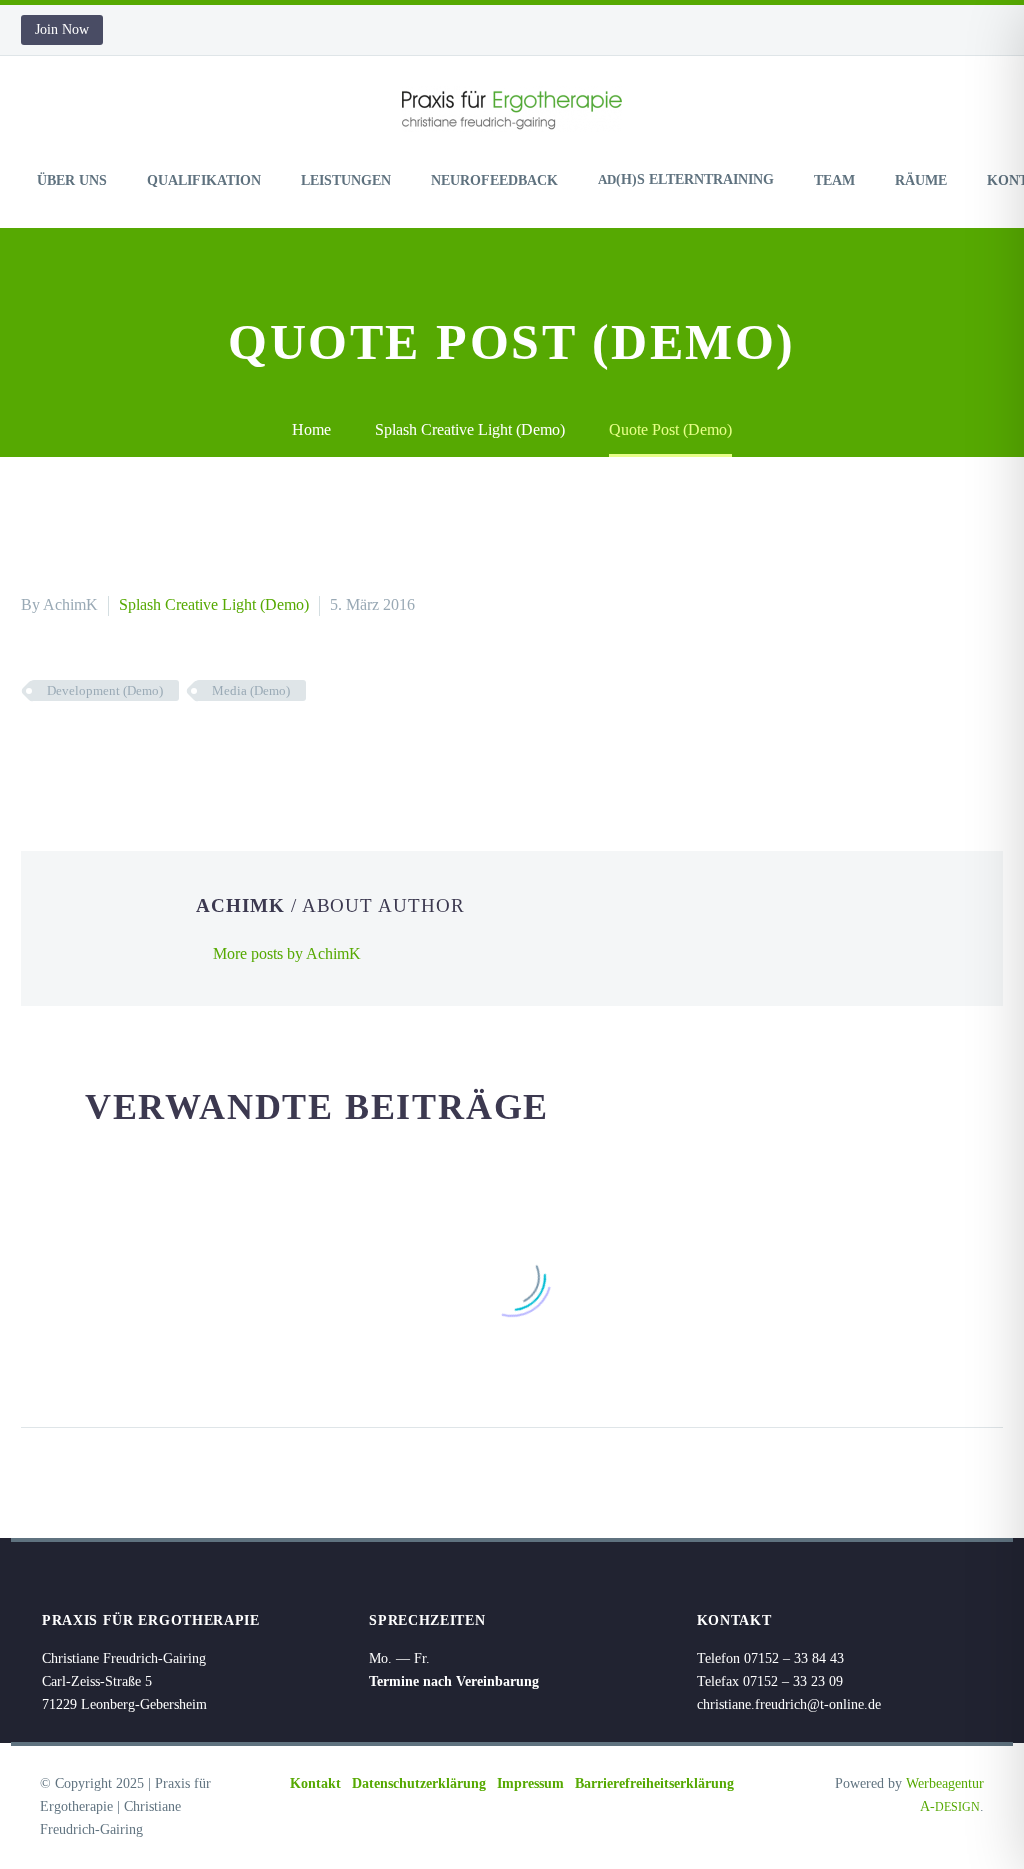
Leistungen (346, 180)
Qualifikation (204, 180)
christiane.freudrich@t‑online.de (789, 1704)
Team (834, 180)
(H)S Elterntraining (686, 179)
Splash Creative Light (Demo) (214, 604)
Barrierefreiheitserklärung (654, 1783)
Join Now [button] (62, 29)
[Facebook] (34, 749)
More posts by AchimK (287, 953)
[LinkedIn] (154, 749)
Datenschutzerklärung (419, 1783)
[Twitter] (64, 749)
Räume (921, 180)
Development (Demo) (105, 690)
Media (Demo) (251, 690)
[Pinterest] (94, 749)
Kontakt (315, 1783)
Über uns (72, 180)
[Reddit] (184, 749)
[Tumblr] (124, 749)
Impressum (530, 1783)
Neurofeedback (494, 180)
